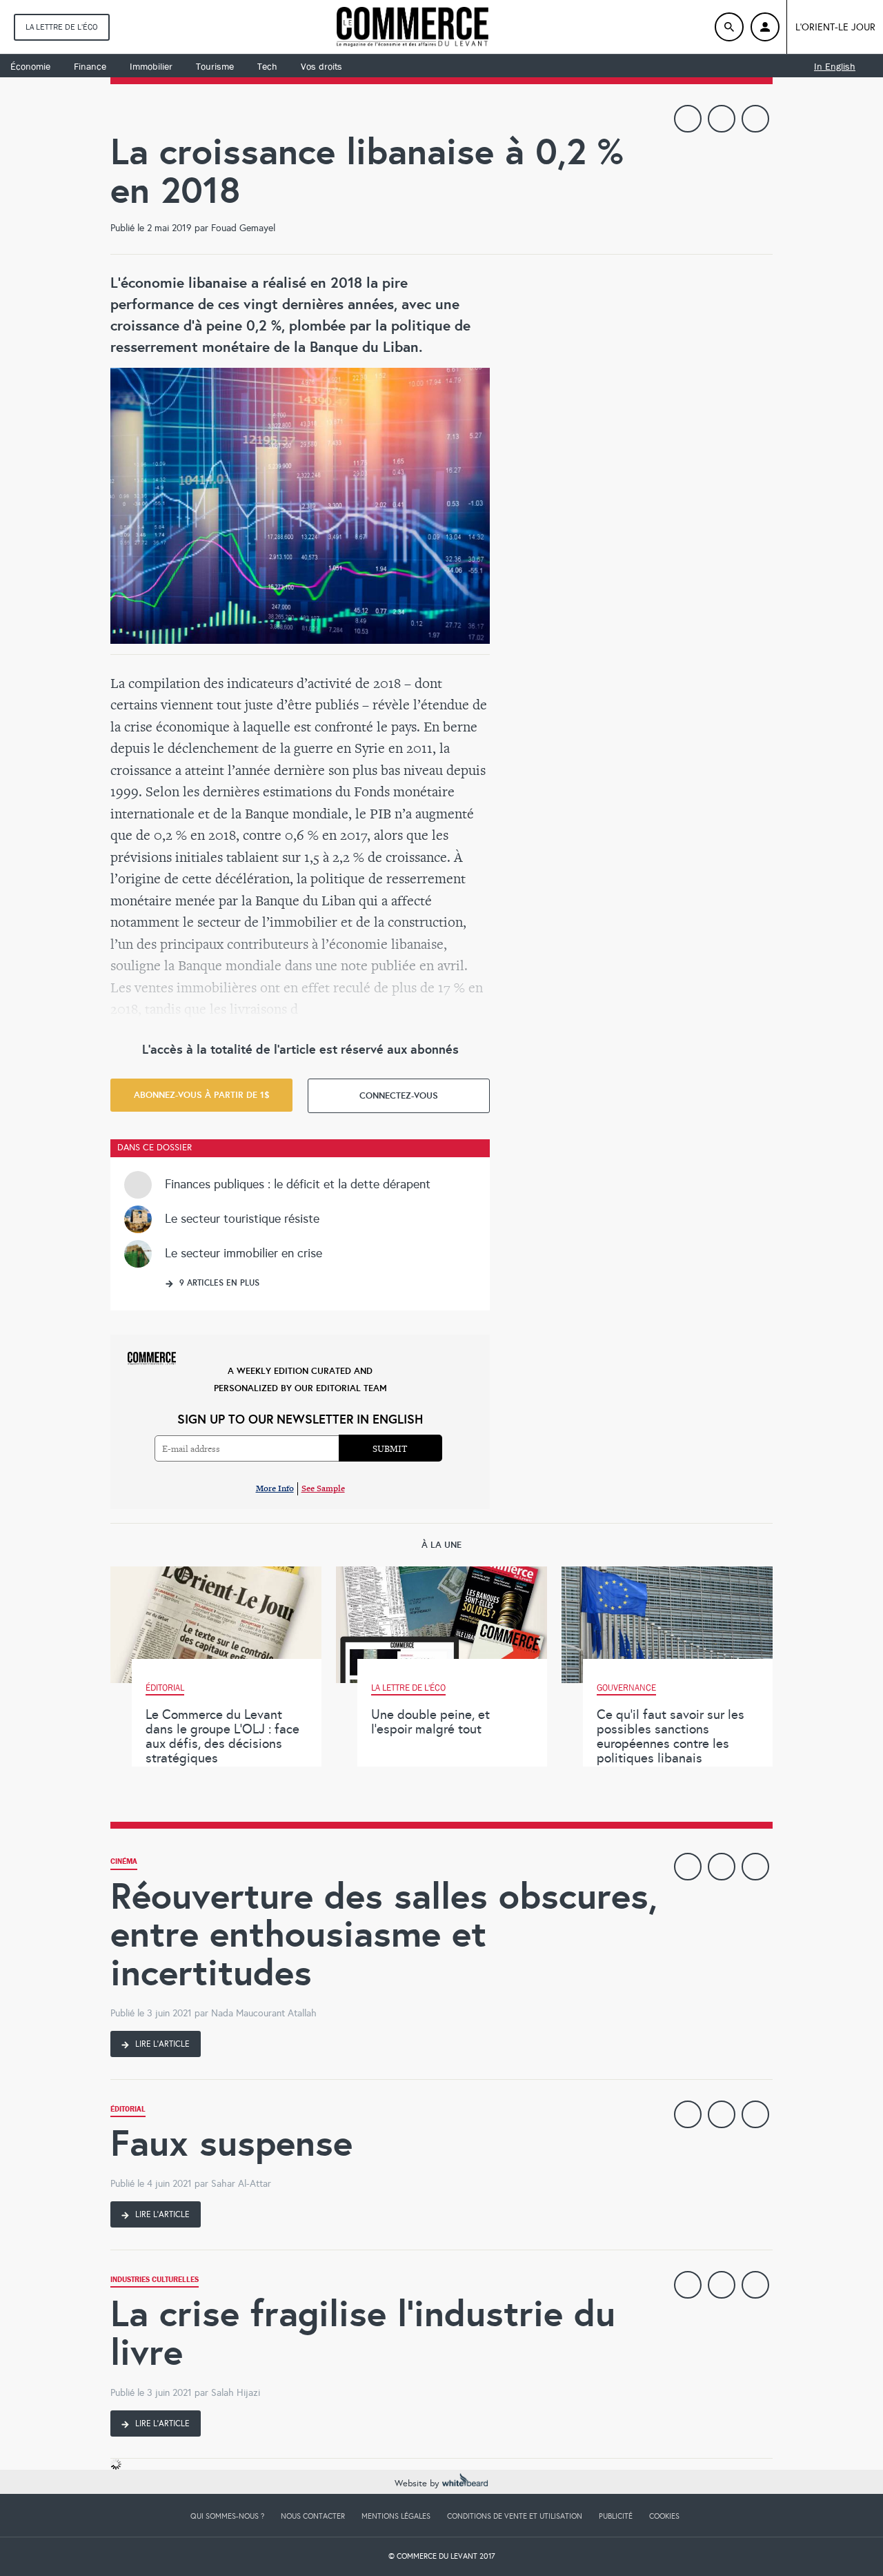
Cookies (664, 2516)
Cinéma (124, 1863)
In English (835, 66)
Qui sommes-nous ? (227, 2516)
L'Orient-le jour (835, 27)
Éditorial (128, 2111)
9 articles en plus (218, 1283)
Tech (267, 66)
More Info (275, 1488)
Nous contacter (313, 2516)
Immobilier (151, 66)
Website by (418, 2484)
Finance (90, 66)
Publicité (616, 2516)
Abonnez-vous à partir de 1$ (202, 1095)
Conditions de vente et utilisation (515, 2516)
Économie (30, 66)
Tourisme (215, 66)
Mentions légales (396, 2516)
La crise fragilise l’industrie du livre (363, 2333)
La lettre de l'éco (62, 27)
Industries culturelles (155, 2281)
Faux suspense (231, 2143)
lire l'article (161, 2044)
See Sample (323, 1488)
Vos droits (321, 66)
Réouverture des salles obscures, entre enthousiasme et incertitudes (384, 1934)
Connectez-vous (399, 1095)
